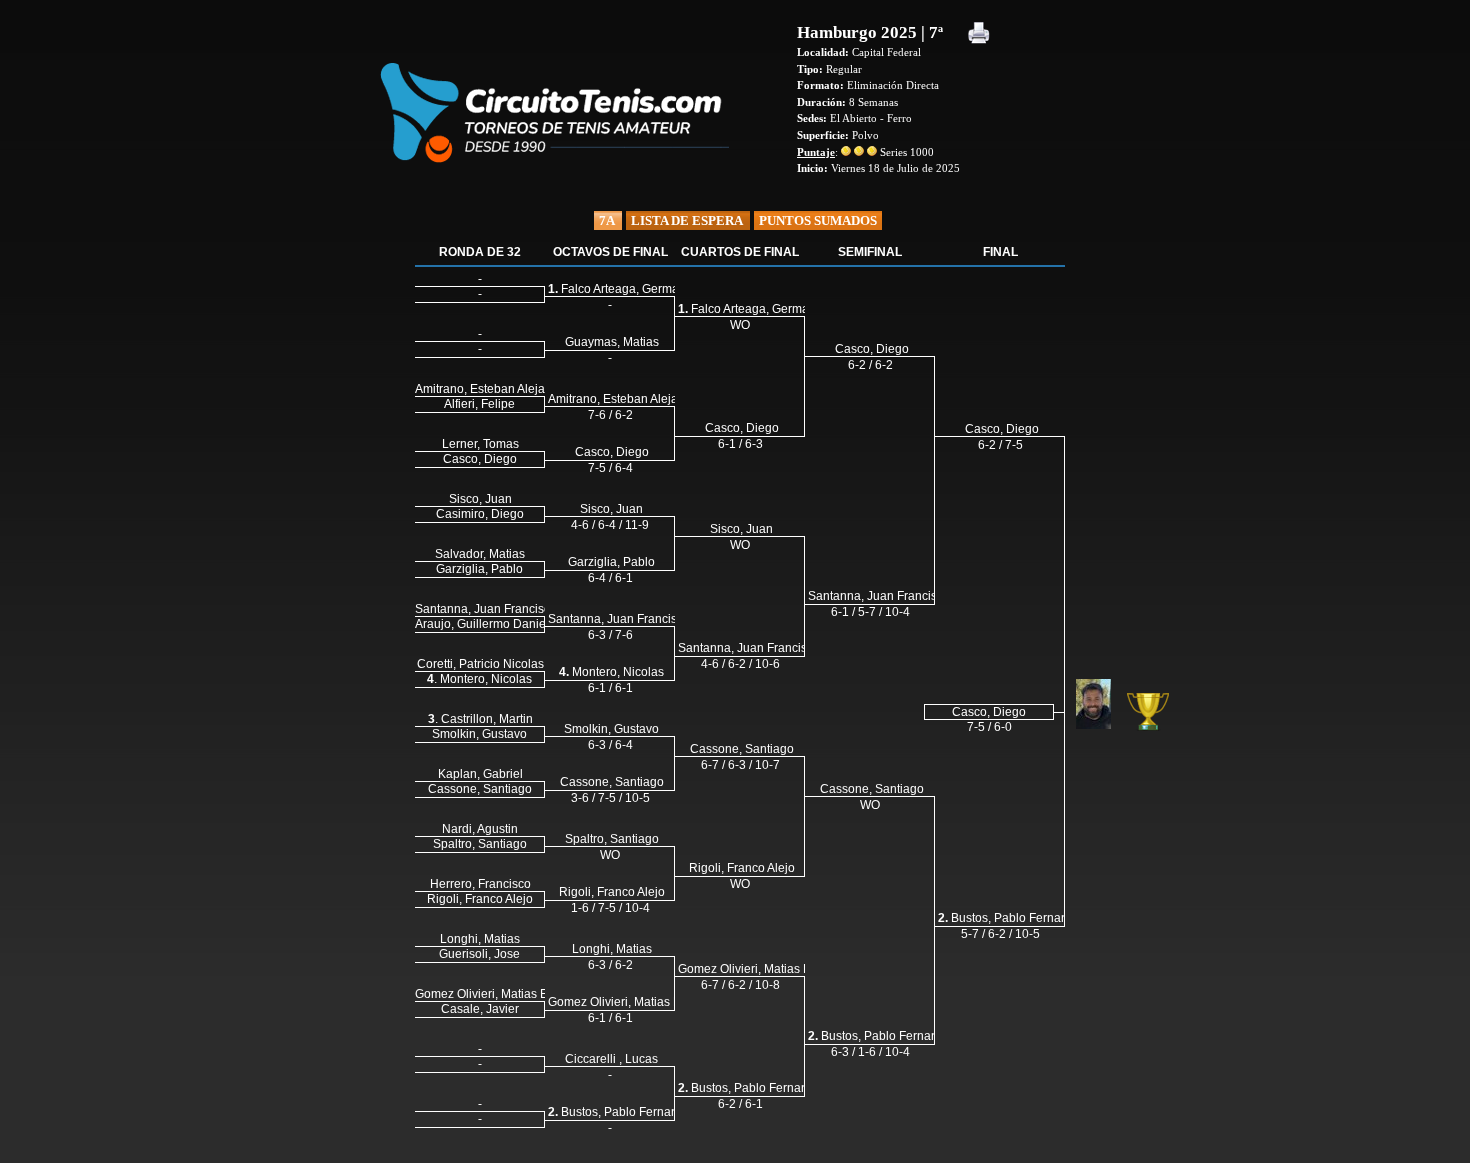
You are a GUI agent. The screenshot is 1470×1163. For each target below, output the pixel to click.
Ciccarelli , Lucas (611, 1059)
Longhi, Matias (612, 949)
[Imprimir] (979, 34)
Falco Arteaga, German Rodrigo (640, 289)
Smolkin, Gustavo (611, 729)
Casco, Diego (612, 452)
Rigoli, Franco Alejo (612, 892)
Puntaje (816, 152)
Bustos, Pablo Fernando (620, 1112)
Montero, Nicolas (611, 672)
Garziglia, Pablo (611, 562)
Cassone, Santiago (612, 782)
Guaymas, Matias (612, 342)
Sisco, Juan (611, 509)
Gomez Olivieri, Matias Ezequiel (634, 1002)
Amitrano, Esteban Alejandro (625, 399)
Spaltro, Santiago (612, 839)
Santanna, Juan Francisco (619, 619)
